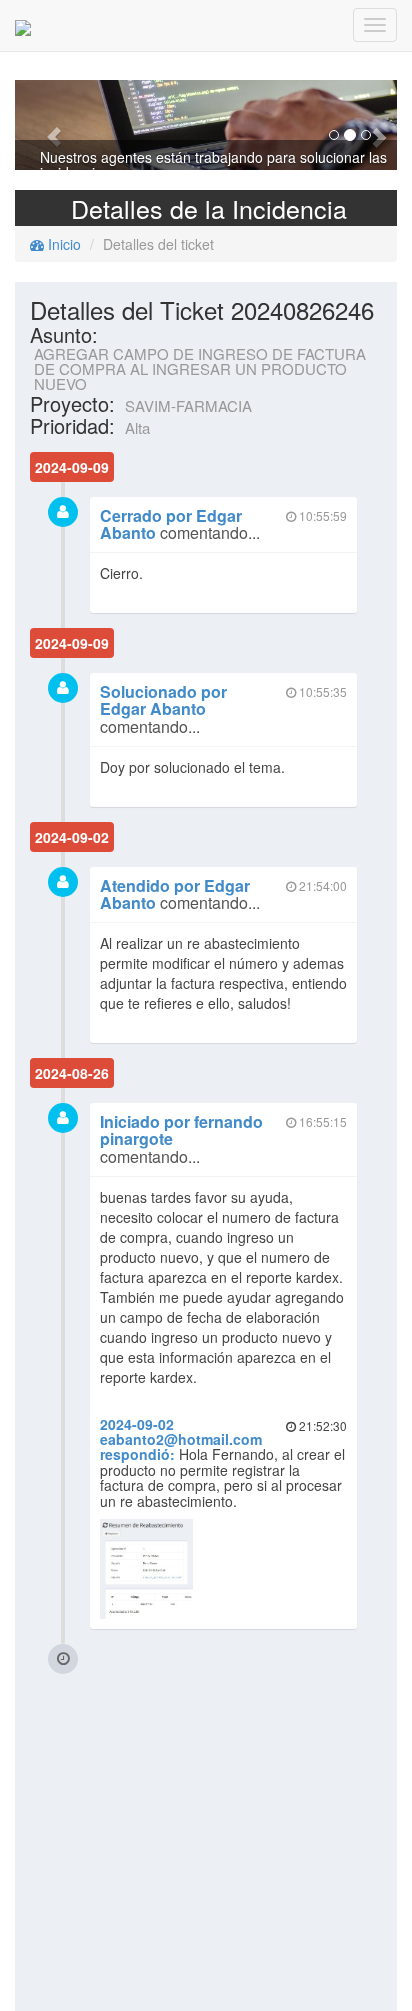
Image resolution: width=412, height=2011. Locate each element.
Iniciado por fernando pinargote (181, 1130)
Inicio (62, 244)
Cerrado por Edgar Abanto (171, 524)
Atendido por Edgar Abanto (175, 894)
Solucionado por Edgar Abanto (163, 700)
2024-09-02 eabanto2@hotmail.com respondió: (181, 1439)
